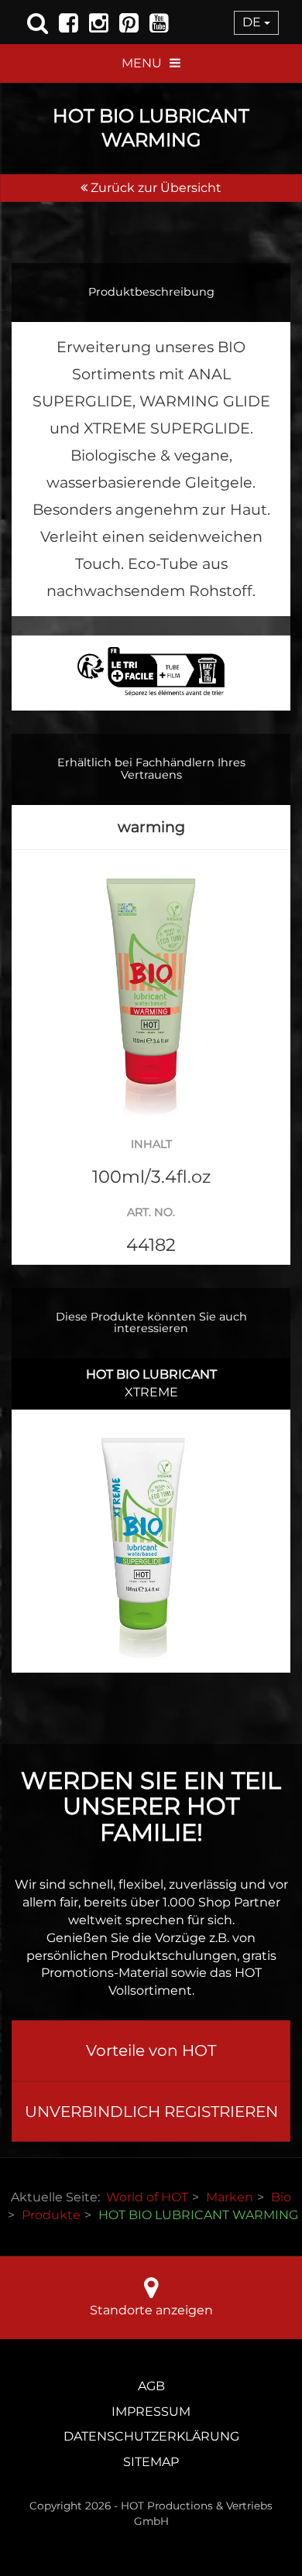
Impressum (151, 2412)
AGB (151, 2386)
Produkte (51, 2215)
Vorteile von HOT (151, 2050)
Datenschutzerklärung (151, 2436)
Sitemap (151, 2462)
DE (253, 22)
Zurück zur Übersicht (154, 188)
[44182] (151, 989)
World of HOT (147, 2197)
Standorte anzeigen (151, 2310)
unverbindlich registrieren (151, 2112)
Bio (281, 2197)
